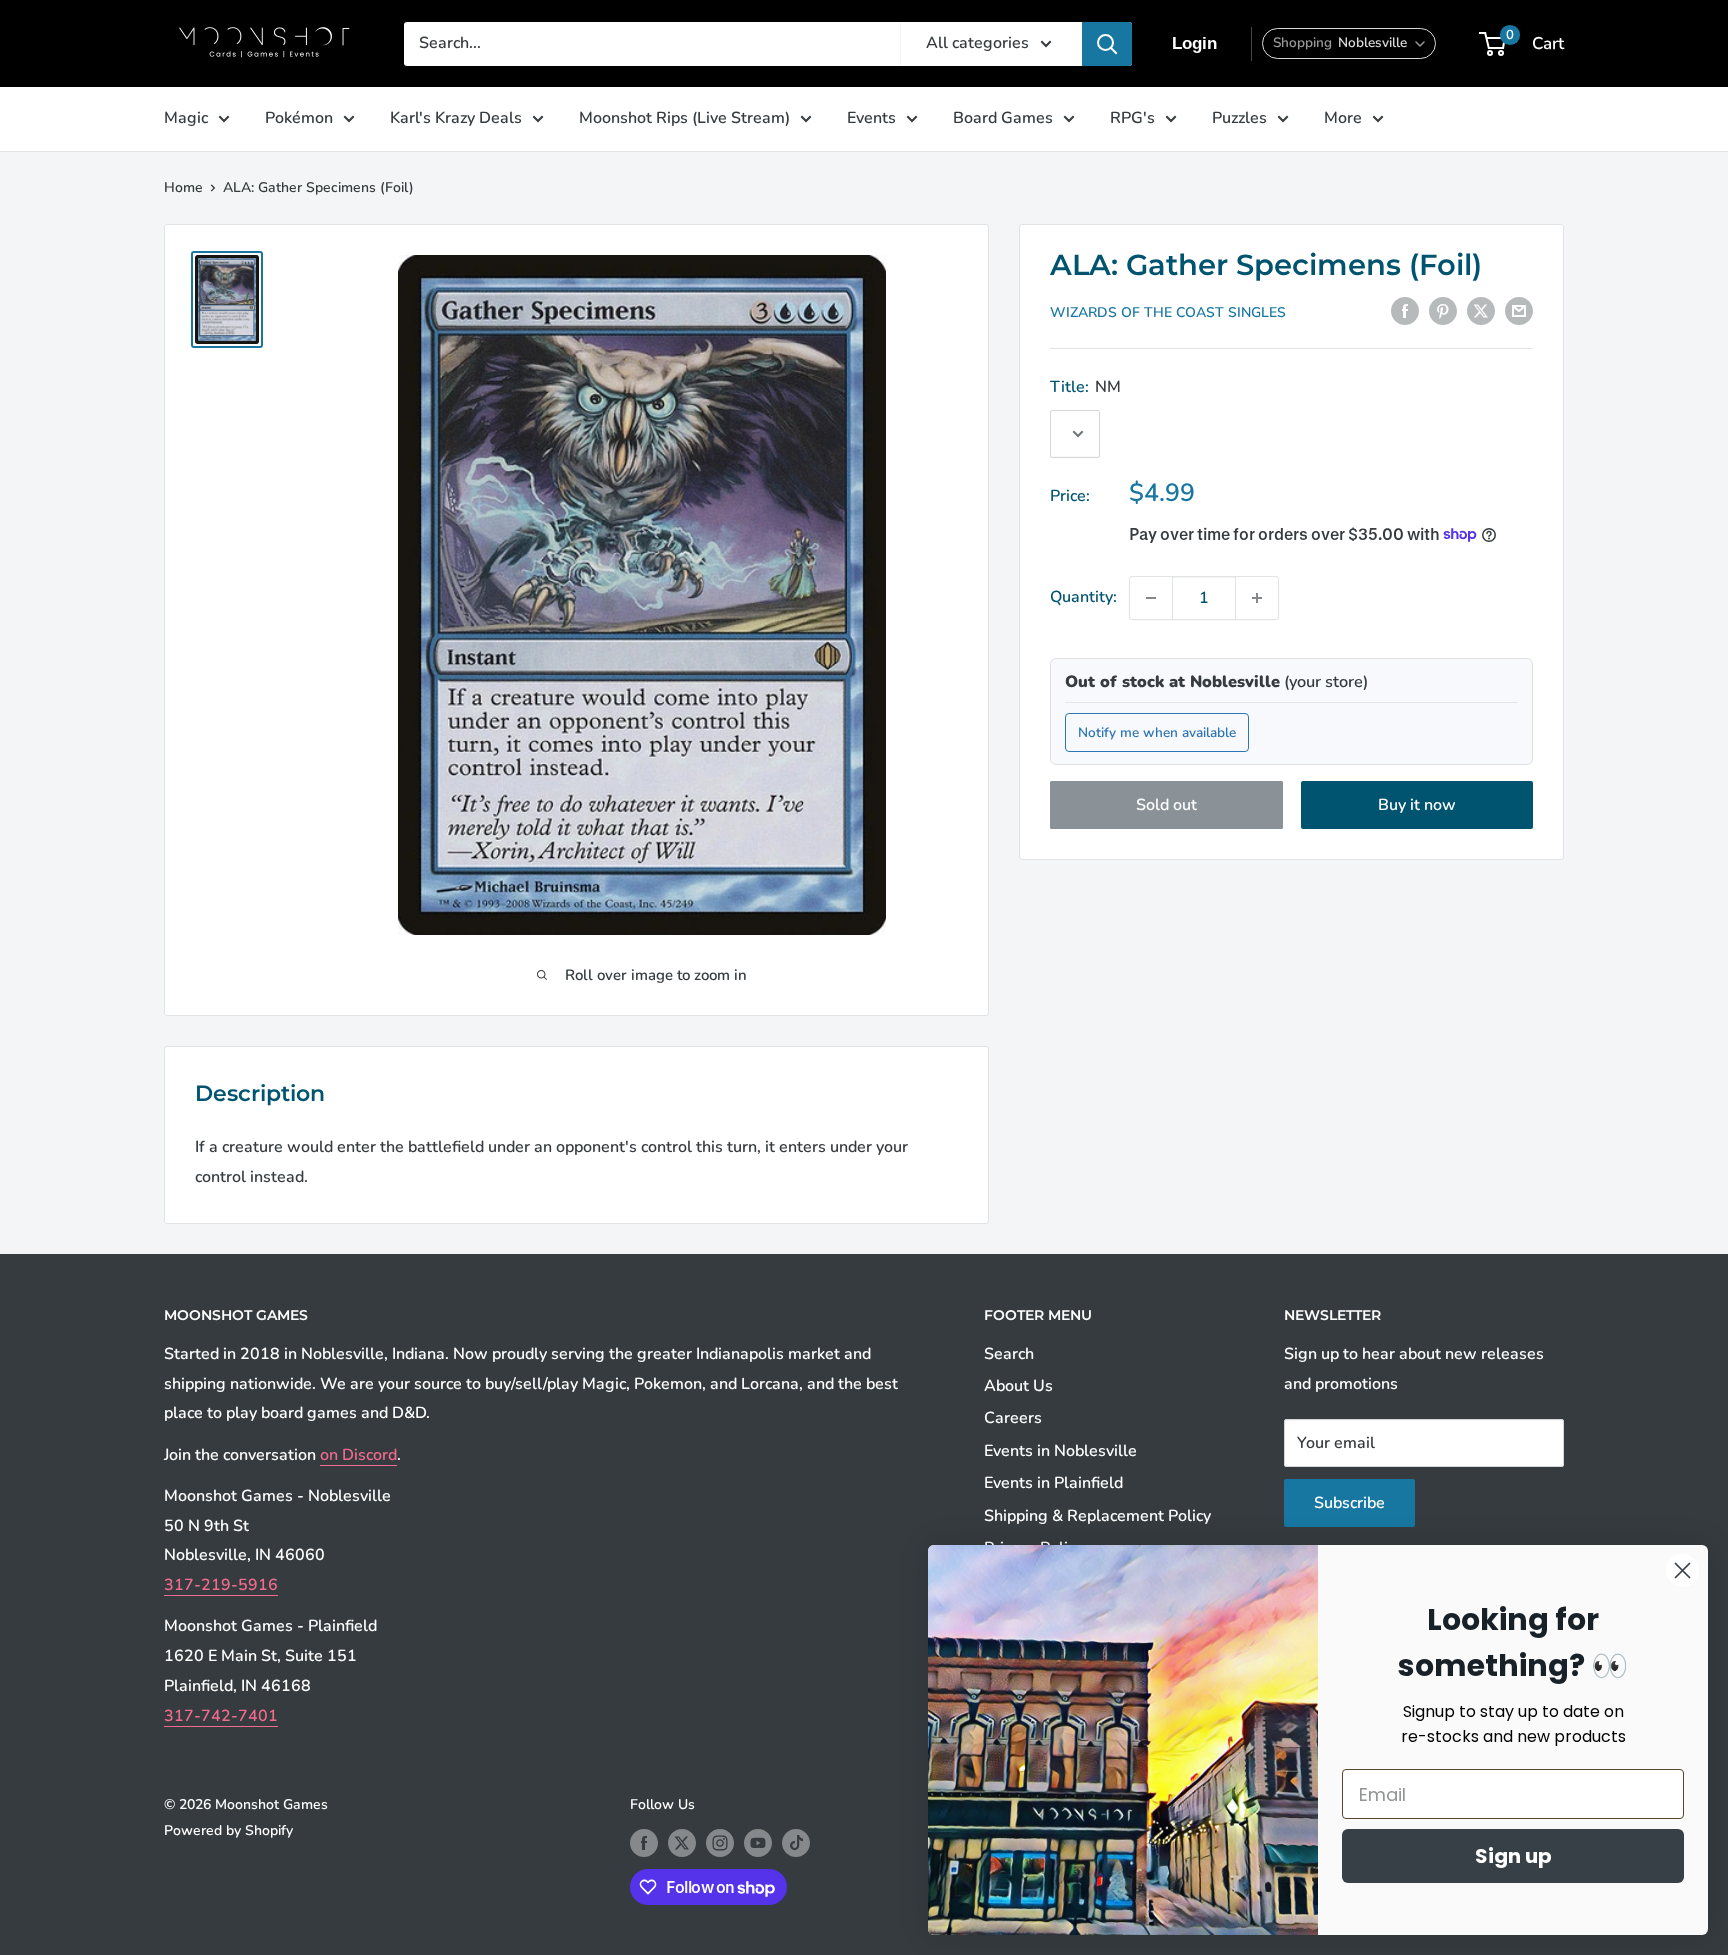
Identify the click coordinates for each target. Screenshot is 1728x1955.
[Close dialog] (1682, 1570)
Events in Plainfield (1053, 1483)
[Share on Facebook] (1405, 311)
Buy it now (1417, 805)
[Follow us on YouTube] (758, 1843)
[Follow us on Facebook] (644, 1843)
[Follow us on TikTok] (796, 1843)
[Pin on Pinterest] (1443, 311)
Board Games (1003, 118)
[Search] (1107, 44)
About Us (1018, 1386)
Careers (1013, 1418)
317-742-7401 (221, 1716)
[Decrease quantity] (1151, 598)
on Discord (358, 1455)
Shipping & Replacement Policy (1097, 1516)
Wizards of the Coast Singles (1168, 312)
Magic (186, 118)
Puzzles (1239, 118)
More (1343, 118)
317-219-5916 (221, 1585)
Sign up (1513, 1856)
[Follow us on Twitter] (682, 1843)
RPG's (1132, 118)
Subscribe (1349, 1503)
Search (1009, 1354)
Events (871, 118)
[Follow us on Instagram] (720, 1843)
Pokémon (299, 118)
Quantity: (1083, 597)
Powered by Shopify (228, 1830)
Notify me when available (1157, 731)
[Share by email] (1519, 311)
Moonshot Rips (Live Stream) (684, 118)
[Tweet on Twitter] (1481, 311)
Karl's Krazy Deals (456, 118)
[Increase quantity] (1257, 598)
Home (183, 187)
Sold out (1166, 805)
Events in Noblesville (1060, 1451)
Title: (1085, 387)
